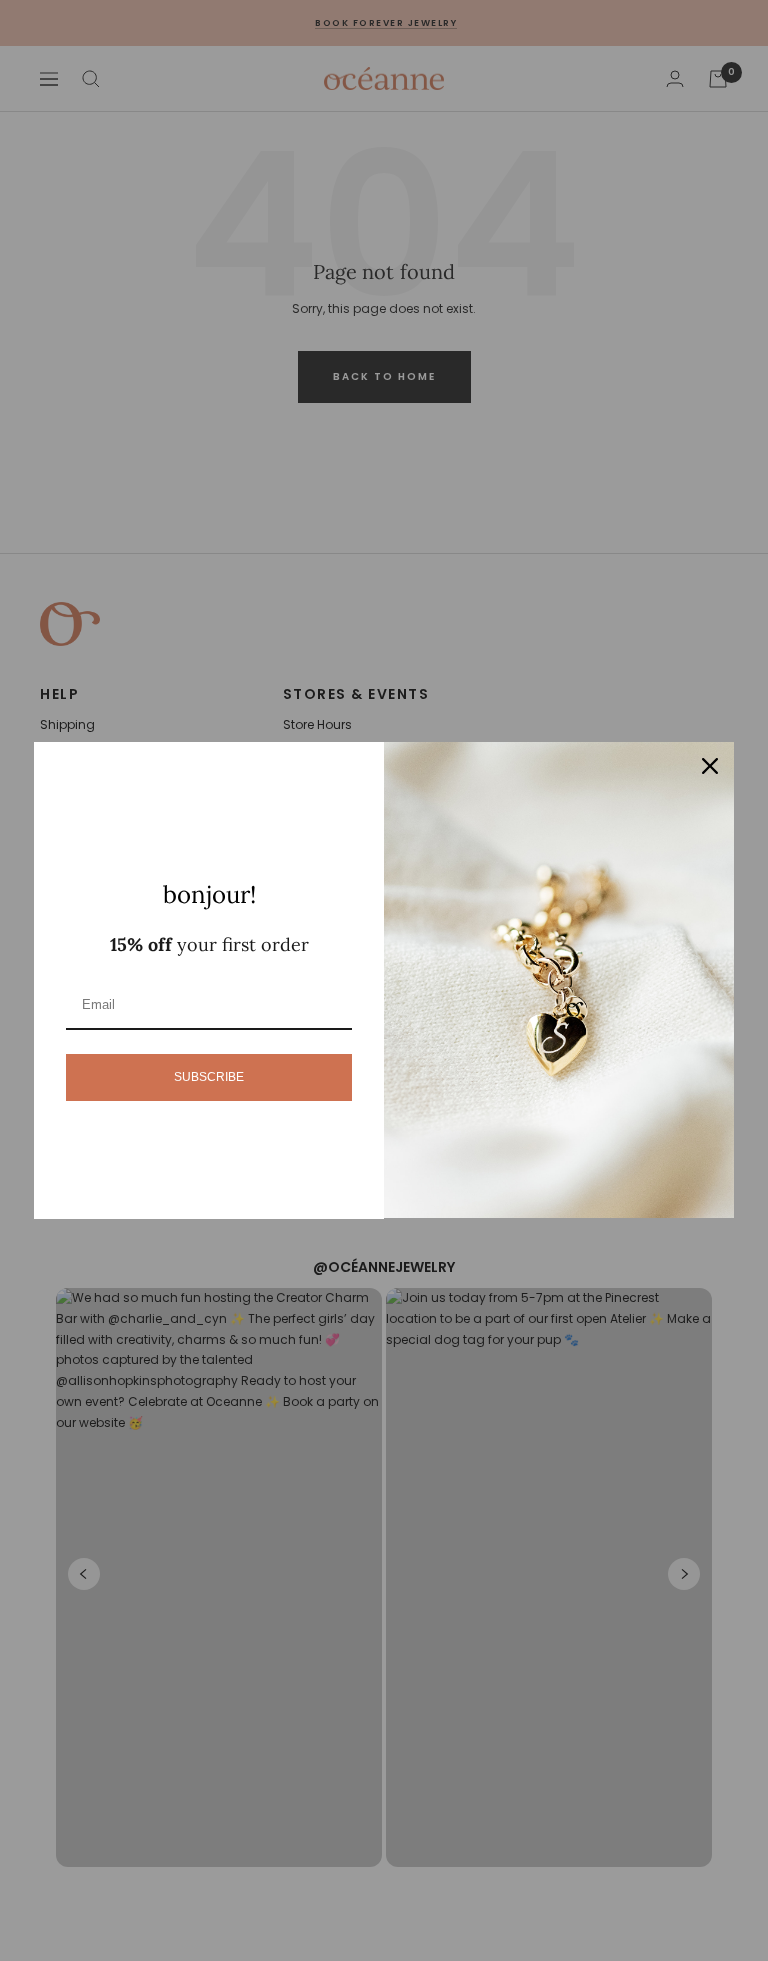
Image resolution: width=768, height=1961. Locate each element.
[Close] (710, 766)
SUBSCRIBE (209, 1077)
